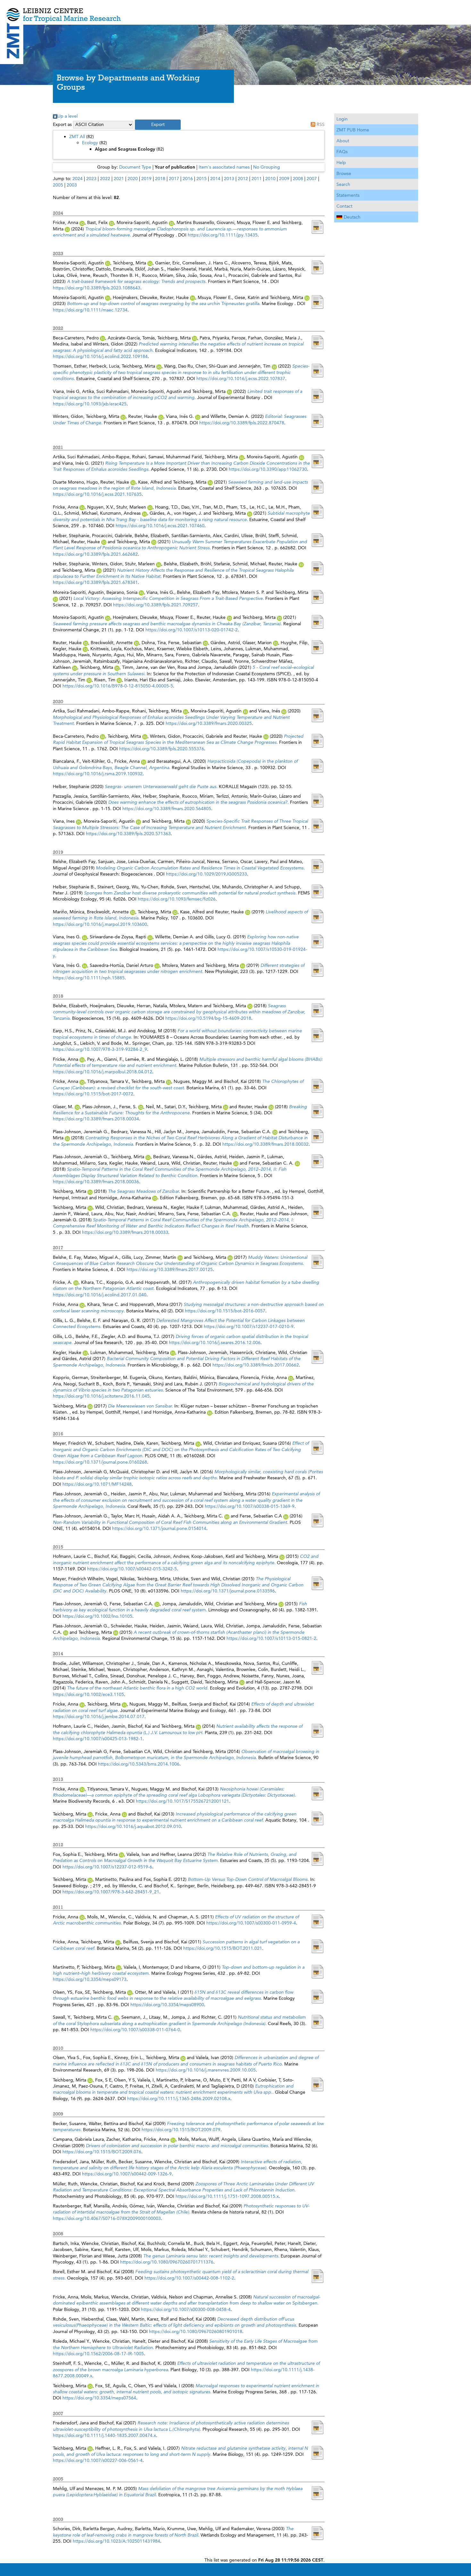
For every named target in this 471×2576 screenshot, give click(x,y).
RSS (321, 124)
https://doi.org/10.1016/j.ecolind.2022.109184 (100, 356)
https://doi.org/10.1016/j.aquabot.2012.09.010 (133, 1826)
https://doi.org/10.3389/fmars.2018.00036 (96, 1182)
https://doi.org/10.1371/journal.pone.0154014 (159, 1528)
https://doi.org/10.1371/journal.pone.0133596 (228, 1591)
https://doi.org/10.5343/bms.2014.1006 (139, 1764)
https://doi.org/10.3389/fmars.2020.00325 (209, 723)
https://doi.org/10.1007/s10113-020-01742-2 (192, 630)
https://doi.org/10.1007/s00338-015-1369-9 (250, 1506)
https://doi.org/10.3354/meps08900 (167, 2005)
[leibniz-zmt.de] (235, 10)
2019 (146, 179)
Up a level (67, 116)
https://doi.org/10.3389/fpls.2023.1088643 (97, 288)
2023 (91, 179)
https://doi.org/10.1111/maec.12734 (90, 310)
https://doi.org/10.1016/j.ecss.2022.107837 (241, 378)
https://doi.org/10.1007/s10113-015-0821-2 (271, 1638)
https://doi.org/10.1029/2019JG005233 (207, 874)
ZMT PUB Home (353, 130)
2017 (174, 179)
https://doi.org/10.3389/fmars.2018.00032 (265, 1144)
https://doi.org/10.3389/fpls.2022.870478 (242, 423)
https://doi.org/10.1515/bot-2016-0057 (225, 1311)
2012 (243, 179)
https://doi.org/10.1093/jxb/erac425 (90, 404)
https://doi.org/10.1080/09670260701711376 (167, 2262)
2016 (188, 179)
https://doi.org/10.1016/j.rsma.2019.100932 (98, 774)
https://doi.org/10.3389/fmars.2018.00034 (96, 1119)
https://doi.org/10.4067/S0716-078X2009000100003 (107, 2218)
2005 (58, 185)
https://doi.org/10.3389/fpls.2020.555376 (162, 749)
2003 (72, 185)
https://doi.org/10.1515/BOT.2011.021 (223, 1948)
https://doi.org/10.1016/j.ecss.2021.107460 (160, 526)
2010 (270, 179)
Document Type (135, 167)
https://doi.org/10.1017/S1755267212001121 (182, 1801)
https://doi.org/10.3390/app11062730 (268, 469)
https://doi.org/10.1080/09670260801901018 (196, 2331)
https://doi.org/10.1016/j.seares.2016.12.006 (215, 1342)
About (343, 141)
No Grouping (267, 167)
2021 (119, 179)
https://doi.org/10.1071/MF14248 (97, 1484)
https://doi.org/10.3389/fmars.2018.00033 (125, 1232)
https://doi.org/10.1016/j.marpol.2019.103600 (100, 924)
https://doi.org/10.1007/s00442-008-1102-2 (189, 2278)
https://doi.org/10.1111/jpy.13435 (223, 235)
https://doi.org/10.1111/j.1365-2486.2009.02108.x (179, 2098)
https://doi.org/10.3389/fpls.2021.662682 (95, 554)
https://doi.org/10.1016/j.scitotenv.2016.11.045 (101, 1396)
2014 (215, 179)
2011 (257, 179)
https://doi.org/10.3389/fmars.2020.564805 (167, 809)
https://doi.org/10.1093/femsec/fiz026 (177, 899)
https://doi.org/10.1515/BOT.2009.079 (181, 2130)
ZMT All (77, 137)
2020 (133, 179)
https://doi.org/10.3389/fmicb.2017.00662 (256, 1365)
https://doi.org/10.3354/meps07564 (99, 2398)
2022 (105, 179)
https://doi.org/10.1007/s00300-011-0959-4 (251, 1923)
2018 (160, 179)
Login (342, 119)
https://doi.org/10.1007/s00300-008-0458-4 (186, 2309)
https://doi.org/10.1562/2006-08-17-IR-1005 (98, 2354)
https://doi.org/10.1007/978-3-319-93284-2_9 (100, 1049)
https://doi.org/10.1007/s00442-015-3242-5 (132, 1569)
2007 (312, 179)
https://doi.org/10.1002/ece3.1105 (88, 1694)
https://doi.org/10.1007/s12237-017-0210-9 (249, 1326)
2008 (298, 179)
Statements (348, 195)
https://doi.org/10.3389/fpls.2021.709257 (156, 605)
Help (341, 162)
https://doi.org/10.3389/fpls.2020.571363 (128, 834)
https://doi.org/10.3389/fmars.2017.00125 (170, 1269)
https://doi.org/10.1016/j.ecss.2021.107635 (97, 494)
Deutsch (352, 217)
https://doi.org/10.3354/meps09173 (90, 1979)
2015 (202, 179)
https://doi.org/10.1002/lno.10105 (97, 1616)
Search (343, 184)
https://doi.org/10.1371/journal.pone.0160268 (100, 1462)
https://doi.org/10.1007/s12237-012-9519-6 (107, 1867)
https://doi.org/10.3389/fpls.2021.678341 (95, 582)
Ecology (90, 143)
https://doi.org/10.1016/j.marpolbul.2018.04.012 (103, 1072)
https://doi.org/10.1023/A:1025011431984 (116, 2541)
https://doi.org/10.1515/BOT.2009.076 (102, 2152)
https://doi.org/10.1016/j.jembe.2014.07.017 (99, 1716)
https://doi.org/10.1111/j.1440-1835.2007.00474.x (104, 2435)
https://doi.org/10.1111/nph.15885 (89, 978)
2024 (78, 179)
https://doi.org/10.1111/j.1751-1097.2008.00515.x (227, 2196)
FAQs (342, 152)
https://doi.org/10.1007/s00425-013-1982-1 (98, 1739)
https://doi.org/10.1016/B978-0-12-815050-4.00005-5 (118, 686)
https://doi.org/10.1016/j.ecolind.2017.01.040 (100, 1295)
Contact (344, 206)
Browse (344, 173)
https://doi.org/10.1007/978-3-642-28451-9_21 (111, 1892)
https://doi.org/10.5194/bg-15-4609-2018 (208, 1018)
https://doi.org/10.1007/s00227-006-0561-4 (98, 2460)
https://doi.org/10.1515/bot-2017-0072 (93, 1094)
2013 (229, 179)
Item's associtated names (224, 167)
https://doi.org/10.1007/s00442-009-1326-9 (127, 2174)
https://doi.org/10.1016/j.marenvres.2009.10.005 (206, 2070)
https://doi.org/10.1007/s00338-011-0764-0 (135, 2030)
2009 (284, 179)
